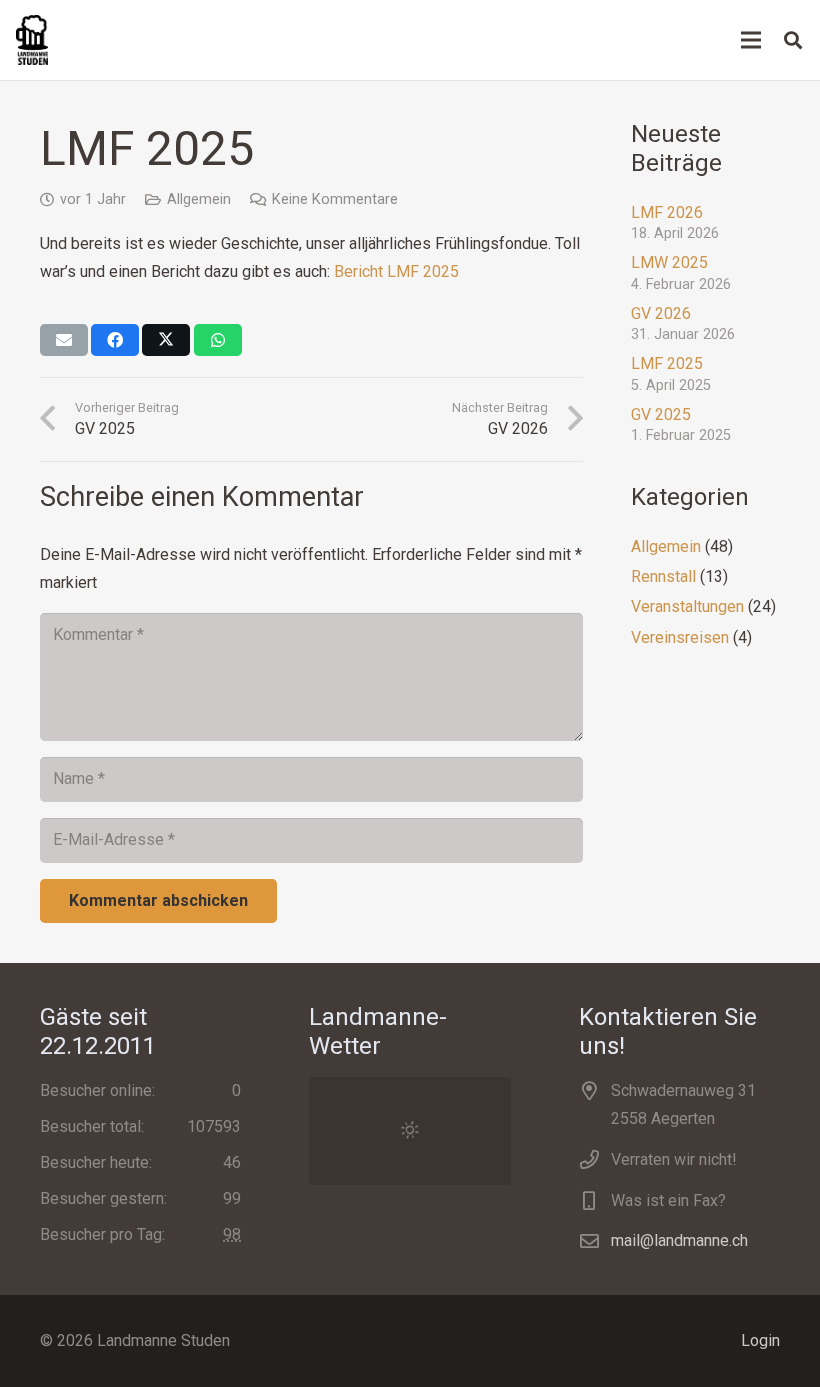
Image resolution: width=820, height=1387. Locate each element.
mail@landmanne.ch (679, 1240)
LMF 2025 (667, 363)
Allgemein (199, 199)
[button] (793, 40)
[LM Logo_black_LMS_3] (32, 40)
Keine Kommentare (335, 199)
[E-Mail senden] (64, 340)
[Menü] (751, 40)
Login (760, 1340)
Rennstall (663, 576)
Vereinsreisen (680, 637)
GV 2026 (661, 313)
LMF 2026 (667, 212)
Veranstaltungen (687, 606)
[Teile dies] (115, 340)
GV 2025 (661, 414)
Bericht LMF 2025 (396, 271)
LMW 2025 (669, 262)
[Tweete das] (166, 340)
